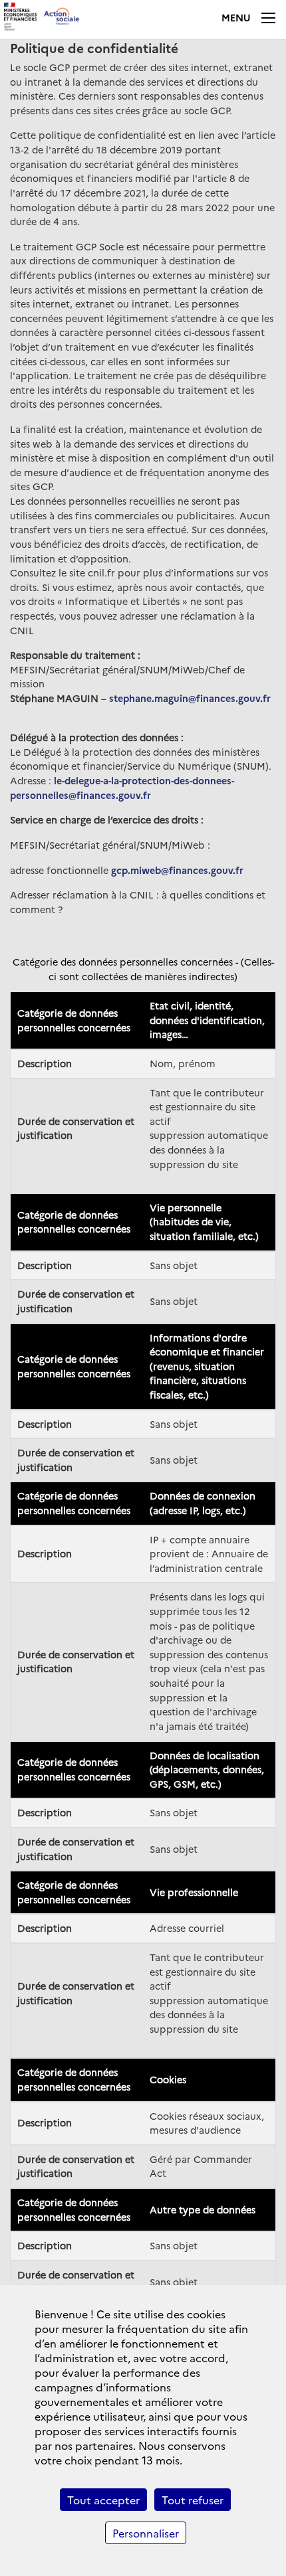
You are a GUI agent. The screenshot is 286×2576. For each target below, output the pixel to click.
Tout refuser (193, 2500)
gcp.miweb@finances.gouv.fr (177, 870)
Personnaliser (146, 2533)
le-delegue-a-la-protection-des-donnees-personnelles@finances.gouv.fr (122, 788)
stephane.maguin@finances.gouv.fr (190, 698)
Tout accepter (103, 2500)
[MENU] (269, 18)
